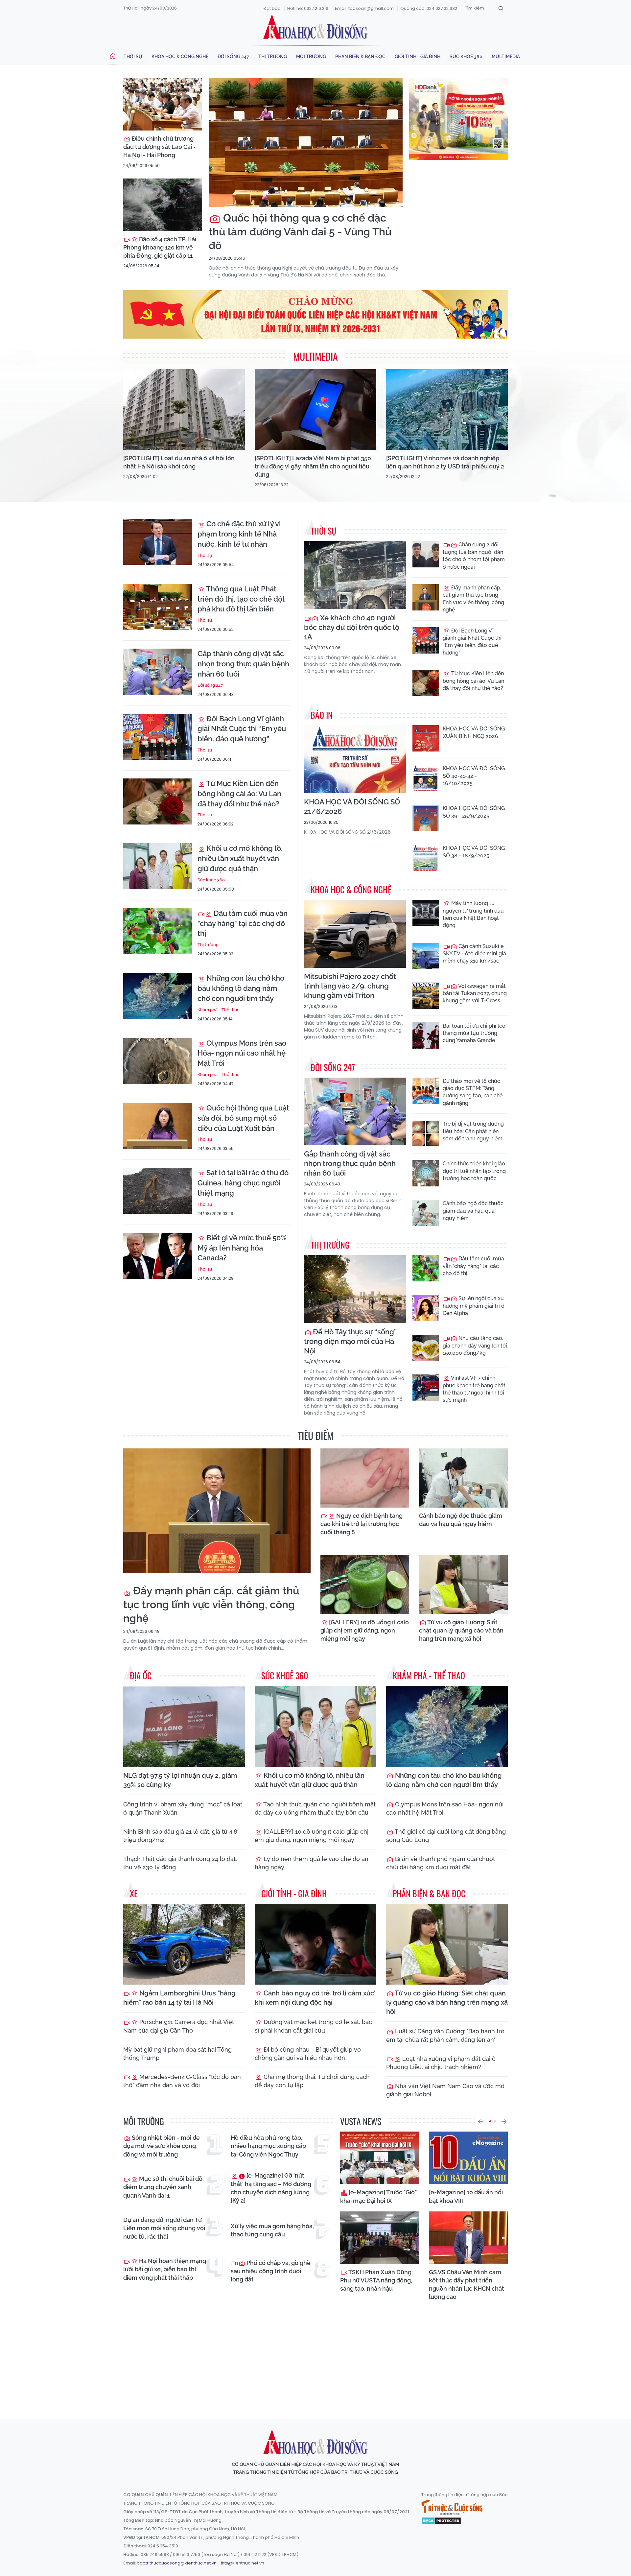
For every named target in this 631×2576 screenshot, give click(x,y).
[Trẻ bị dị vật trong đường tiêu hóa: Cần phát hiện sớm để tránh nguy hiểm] (426, 1133)
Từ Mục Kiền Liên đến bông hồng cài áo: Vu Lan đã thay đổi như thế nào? (239, 794)
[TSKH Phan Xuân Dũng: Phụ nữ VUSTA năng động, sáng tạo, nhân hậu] (380, 2238)
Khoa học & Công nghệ (180, 57)
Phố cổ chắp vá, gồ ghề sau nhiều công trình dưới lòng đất (271, 2271)
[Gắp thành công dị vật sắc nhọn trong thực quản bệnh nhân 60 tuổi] (158, 672)
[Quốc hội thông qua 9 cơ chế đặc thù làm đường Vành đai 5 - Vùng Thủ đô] (306, 143)
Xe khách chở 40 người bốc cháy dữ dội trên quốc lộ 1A (352, 627)
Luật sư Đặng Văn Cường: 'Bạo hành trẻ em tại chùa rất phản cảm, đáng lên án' (445, 2035)
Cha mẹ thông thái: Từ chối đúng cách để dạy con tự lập (312, 2081)
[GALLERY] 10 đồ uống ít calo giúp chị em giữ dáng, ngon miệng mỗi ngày (365, 1630)
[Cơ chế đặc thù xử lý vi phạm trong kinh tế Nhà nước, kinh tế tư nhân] (158, 542)
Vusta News (361, 2121)
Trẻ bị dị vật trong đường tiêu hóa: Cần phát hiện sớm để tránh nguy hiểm (473, 1131)
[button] (480, 2121)
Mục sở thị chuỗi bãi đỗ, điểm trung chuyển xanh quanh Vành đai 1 (164, 2187)
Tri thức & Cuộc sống (452, 2507)
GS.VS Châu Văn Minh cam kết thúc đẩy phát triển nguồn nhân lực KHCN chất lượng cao (467, 2285)
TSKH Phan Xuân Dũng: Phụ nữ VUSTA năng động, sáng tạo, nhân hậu (376, 2280)
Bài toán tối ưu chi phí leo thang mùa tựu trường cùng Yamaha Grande (474, 1033)
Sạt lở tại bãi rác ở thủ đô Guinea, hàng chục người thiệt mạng (243, 1183)
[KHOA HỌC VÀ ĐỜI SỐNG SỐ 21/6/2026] (355, 759)
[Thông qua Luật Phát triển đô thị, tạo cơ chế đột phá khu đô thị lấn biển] (158, 607)
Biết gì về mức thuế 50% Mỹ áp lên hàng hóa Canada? (242, 1248)
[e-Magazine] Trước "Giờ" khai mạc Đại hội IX (378, 2196)
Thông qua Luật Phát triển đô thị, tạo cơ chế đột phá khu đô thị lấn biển (241, 599)
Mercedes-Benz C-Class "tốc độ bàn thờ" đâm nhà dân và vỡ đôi (182, 2081)
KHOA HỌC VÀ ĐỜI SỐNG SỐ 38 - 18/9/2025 (474, 852)
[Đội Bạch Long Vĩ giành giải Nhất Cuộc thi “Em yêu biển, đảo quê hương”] (158, 737)
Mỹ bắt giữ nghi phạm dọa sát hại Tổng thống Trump (177, 2054)
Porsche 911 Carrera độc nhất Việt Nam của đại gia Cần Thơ (179, 2026)
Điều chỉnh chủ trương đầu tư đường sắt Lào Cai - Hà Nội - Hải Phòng (160, 147)
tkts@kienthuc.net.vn (243, 2563)
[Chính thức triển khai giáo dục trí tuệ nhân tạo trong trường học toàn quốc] (426, 1173)
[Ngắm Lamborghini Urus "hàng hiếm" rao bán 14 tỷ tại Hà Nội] (184, 1944)
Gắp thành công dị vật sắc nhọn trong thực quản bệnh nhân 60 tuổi (243, 664)
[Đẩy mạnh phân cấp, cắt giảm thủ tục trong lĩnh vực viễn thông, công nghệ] (426, 597)
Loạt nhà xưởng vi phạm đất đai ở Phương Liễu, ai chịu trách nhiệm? (441, 2063)
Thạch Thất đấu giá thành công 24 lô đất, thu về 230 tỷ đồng (180, 1863)
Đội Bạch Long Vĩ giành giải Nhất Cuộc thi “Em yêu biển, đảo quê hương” (242, 729)
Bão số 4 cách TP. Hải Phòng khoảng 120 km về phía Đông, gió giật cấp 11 (160, 247)
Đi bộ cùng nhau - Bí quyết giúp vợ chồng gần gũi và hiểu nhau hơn (308, 2054)
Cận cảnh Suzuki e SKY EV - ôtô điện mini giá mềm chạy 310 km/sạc (474, 954)
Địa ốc (141, 1675)
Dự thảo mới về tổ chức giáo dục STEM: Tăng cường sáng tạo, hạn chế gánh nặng (473, 1092)
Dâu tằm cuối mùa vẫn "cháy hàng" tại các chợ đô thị (243, 923)
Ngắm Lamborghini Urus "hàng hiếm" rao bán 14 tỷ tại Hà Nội (179, 1998)
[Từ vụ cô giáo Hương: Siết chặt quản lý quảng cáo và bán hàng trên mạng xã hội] (463, 1585)
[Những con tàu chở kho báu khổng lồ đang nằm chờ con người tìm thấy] (158, 996)
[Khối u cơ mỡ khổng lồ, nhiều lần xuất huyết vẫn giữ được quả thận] (158, 866)
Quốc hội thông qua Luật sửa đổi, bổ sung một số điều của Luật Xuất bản (243, 1118)
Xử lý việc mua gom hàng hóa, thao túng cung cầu (272, 2230)
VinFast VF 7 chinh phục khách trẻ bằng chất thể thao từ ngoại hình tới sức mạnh (474, 1389)
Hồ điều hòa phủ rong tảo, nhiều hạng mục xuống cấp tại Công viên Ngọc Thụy (268, 2146)
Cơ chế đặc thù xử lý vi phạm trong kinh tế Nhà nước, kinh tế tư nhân (239, 534)
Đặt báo (272, 8)
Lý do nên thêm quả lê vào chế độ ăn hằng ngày (312, 1863)
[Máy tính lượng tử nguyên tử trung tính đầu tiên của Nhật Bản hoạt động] (426, 913)
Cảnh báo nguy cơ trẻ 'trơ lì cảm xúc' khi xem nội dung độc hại (315, 1998)
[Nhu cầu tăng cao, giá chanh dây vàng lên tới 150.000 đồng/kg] (426, 1348)
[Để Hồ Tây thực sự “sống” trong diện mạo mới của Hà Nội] (355, 1289)
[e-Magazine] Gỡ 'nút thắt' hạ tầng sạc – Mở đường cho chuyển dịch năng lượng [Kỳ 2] (271, 2188)
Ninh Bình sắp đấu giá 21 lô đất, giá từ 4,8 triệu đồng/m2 (180, 1836)
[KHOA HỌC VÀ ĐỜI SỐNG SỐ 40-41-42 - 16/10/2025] (426, 778)
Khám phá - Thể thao (219, 1010)
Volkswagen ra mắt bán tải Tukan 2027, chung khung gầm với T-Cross (475, 993)
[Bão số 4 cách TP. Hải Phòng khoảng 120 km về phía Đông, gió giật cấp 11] (163, 205)
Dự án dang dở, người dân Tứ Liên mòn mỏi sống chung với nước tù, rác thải (164, 2228)
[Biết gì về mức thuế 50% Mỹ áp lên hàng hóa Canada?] (158, 1256)
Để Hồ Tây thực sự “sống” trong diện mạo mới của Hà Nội (350, 1341)
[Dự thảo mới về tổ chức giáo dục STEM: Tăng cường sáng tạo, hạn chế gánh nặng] (426, 1091)
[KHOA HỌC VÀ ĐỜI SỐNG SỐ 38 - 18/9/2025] (426, 858)
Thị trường (273, 57)
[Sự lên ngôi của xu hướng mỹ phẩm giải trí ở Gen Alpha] (426, 1308)
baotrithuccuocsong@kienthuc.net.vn (177, 2563)
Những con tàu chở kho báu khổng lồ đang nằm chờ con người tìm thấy (241, 988)
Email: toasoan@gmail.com (364, 8)
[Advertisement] (315, 2354)
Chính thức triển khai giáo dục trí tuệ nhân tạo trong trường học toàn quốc (474, 1171)
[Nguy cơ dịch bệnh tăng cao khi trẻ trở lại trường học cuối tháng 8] (365, 1478)
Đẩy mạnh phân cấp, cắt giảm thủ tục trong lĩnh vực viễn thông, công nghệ (473, 599)
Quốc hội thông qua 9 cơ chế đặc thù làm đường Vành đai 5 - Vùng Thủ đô (300, 231)
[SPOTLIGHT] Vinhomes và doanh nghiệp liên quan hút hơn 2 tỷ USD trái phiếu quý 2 (445, 462)
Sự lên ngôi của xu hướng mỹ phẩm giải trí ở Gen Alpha (474, 1306)
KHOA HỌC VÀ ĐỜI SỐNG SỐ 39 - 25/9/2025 (474, 812)
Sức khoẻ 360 (466, 57)
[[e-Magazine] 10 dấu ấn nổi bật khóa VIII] (468, 2158)
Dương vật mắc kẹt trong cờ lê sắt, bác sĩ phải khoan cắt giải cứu (313, 2026)
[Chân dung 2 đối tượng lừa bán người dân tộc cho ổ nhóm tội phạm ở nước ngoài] (426, 554)
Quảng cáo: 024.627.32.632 (429, 8)
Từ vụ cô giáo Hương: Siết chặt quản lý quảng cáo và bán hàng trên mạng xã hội (461, 1630)
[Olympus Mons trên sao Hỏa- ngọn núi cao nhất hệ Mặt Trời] (158, 1061)
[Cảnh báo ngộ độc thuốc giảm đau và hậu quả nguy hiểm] (426, 1213)
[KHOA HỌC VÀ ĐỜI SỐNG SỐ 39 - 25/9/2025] (426, 818)
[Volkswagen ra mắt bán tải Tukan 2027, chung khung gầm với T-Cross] (426, 996)
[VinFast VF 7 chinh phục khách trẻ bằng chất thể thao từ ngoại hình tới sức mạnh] (426, 1388)
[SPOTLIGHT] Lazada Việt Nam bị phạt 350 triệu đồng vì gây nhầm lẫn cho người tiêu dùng (313, 466)
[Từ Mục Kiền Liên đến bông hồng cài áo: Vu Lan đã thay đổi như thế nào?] (158, 801)
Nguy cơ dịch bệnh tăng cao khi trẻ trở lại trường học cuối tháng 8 (362, 1524)
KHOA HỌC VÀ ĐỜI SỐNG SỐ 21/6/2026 (352, 807)
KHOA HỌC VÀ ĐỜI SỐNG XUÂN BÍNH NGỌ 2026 (474, 732)
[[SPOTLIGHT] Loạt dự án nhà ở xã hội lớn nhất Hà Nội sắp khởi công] (184, 410)
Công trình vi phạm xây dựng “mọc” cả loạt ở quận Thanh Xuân (183, 1808)
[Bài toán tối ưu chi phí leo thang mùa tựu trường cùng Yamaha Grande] (426, 1036)
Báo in (322, 715)
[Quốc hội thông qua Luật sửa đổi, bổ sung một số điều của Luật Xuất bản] (158, 1126)
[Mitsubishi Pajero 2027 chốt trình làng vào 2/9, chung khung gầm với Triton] (355, 934)
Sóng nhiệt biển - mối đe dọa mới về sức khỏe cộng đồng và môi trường (162, 2146)
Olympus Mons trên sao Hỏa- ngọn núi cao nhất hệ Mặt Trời (242, 1053)
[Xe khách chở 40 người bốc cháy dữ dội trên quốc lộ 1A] (355, 575)
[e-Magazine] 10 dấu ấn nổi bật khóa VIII (466, 2196)
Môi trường (311, 57)
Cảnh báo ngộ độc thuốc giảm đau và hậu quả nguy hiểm (473, 1211)
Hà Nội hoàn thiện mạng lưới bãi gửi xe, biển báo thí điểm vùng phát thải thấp (165, 2269)
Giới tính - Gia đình (418, 57)
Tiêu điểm (316, 1435)
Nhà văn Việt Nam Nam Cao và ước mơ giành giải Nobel (445, 2090)
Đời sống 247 (233, 57)
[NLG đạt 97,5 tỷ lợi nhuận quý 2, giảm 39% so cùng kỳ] (184, 1726)
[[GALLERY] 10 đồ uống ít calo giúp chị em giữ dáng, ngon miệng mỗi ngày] (365, 1585)
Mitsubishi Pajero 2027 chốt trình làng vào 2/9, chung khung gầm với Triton (350, 986)
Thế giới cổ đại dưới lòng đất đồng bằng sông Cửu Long (446, 1836)
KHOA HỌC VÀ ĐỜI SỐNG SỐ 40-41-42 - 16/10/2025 (474, 776)
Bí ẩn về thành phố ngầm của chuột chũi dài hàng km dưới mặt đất (441, 1863)
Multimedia (506, 57)
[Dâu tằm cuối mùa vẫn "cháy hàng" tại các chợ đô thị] (158, 931)
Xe (134, 1893)
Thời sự (133, 57)
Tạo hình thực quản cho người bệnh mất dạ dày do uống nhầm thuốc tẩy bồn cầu (315, 1808)
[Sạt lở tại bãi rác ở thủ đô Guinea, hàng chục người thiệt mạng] (158, 1191)
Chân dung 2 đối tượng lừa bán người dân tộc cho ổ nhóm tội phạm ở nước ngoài (474, 556)
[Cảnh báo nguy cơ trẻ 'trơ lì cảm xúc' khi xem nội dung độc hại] (315, 1944)
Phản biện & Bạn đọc (360, 57)
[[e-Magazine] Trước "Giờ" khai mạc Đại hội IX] (380, 2158)
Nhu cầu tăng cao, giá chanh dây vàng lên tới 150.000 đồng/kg (475, 1346)
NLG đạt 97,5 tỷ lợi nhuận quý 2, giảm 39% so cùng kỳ (180, 1780)
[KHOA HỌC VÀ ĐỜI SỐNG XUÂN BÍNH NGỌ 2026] (426, 738)
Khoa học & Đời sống (315, 27)
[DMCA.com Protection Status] (441, 2520)
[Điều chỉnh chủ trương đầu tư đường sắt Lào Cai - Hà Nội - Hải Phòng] (163, 104)
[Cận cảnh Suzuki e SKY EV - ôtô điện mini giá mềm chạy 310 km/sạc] (426, 956)
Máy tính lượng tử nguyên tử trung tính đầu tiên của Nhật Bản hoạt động (473, 914)
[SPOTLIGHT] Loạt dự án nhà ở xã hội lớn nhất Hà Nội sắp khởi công (179, 462)
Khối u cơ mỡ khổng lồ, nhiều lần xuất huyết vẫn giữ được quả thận (240, 858)
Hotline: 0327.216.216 (308, 8)
